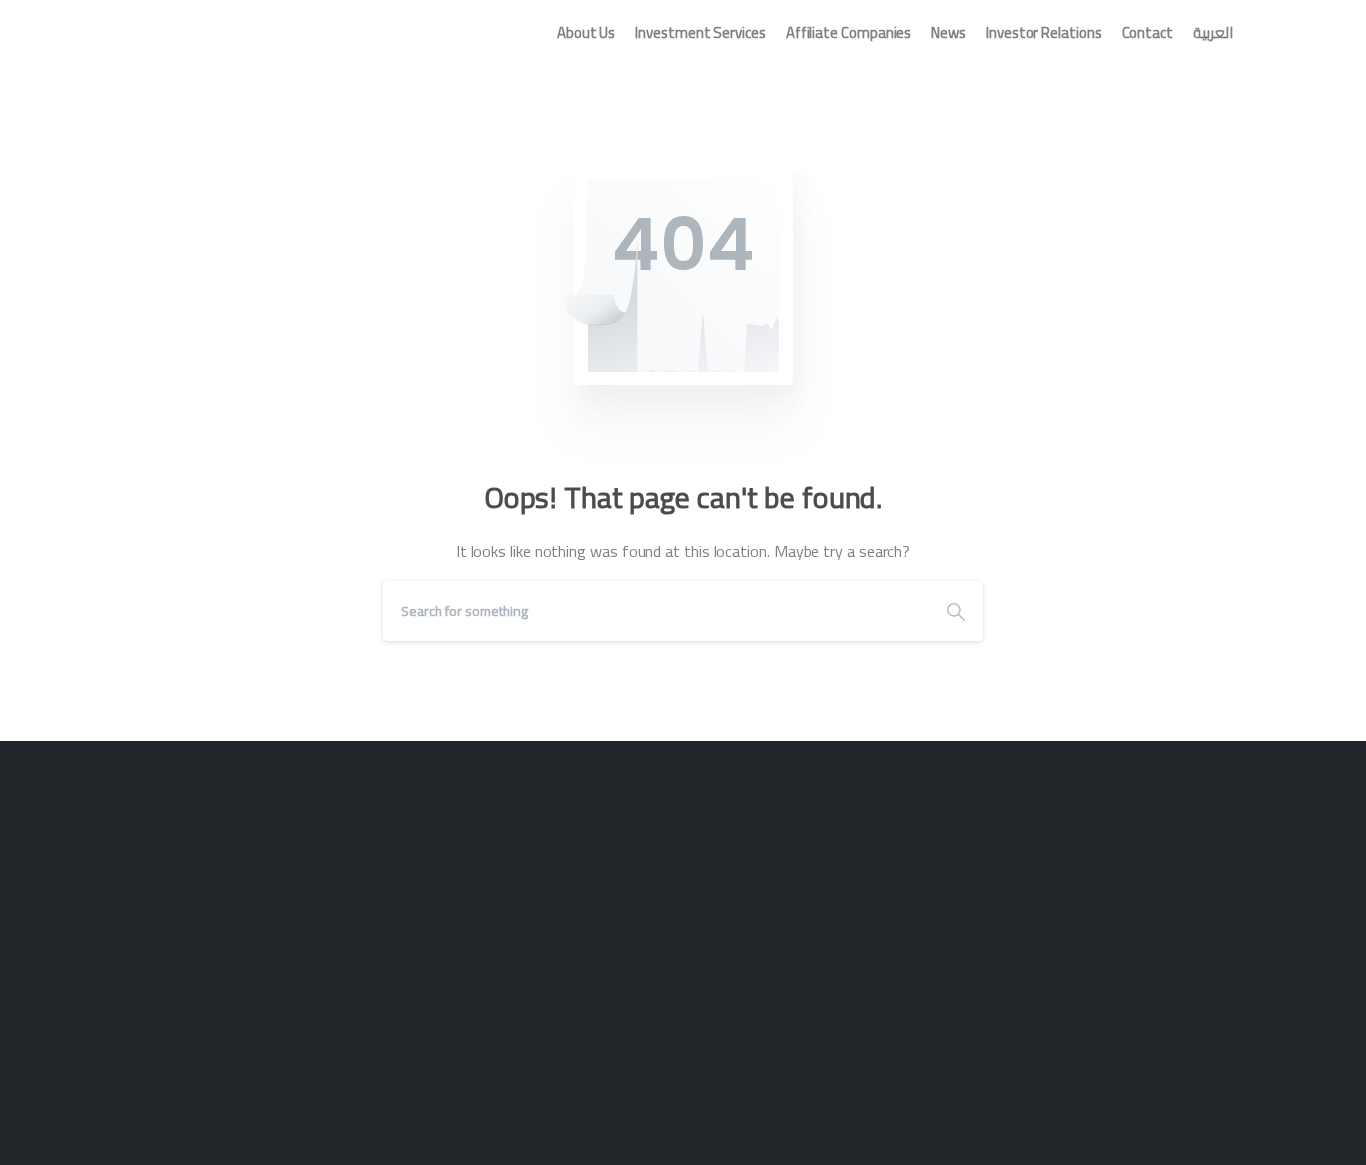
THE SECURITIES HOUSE (245, 31)
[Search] (956, 611)
